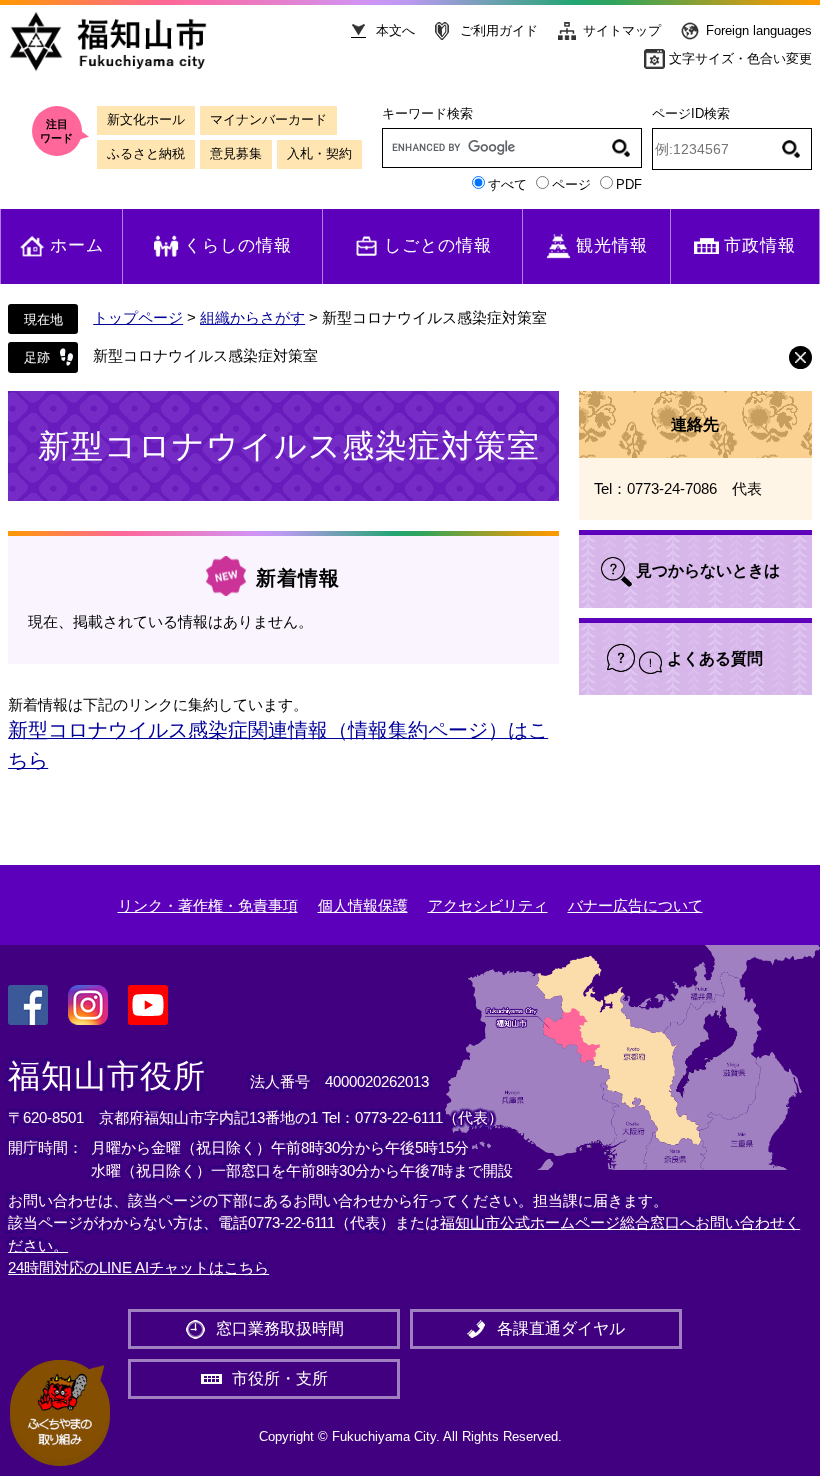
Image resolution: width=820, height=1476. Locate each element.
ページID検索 (691, 113)
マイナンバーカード (268, 119)
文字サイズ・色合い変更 (740, 58)
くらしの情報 (238, 245)
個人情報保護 (363, 905)
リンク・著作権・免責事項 (208, 905)
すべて (507, 184)
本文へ (395, 30)
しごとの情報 (438, 245)
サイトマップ (622, 30)
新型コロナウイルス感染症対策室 (205, 355)
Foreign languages (759, 30)
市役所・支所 (280, 1378)
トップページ (138, 317)
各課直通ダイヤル (561, 1328)
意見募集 (236, 153)
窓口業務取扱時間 (280, 1328)
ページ (571, 184)
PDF (629, 184)
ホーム (77, 245)
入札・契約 (319, 153)
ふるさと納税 (146, 153)
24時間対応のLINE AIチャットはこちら (138, 1267)
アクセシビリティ (488, 905)
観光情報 (612, 245)
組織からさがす (252, 317)
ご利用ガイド (499, 30)
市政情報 (760, 245)
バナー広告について (635, 905)
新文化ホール (146, 119)
